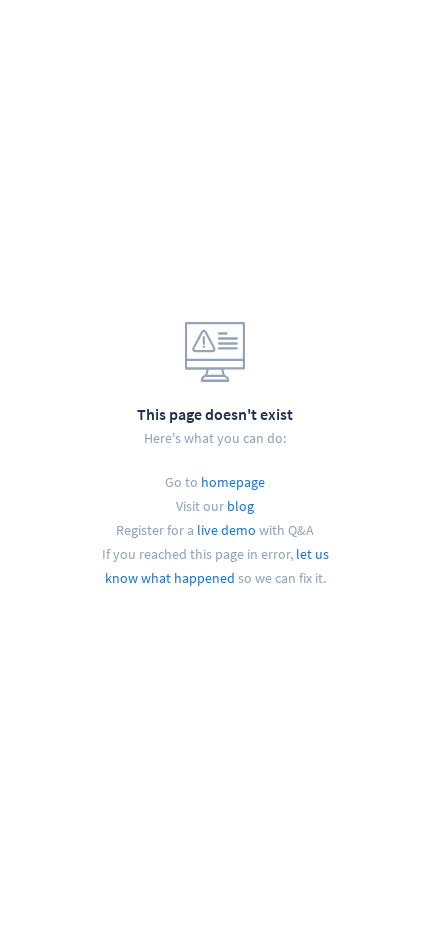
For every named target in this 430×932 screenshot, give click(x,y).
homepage (233, 482)
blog (240, 506)
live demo (226, 530)
